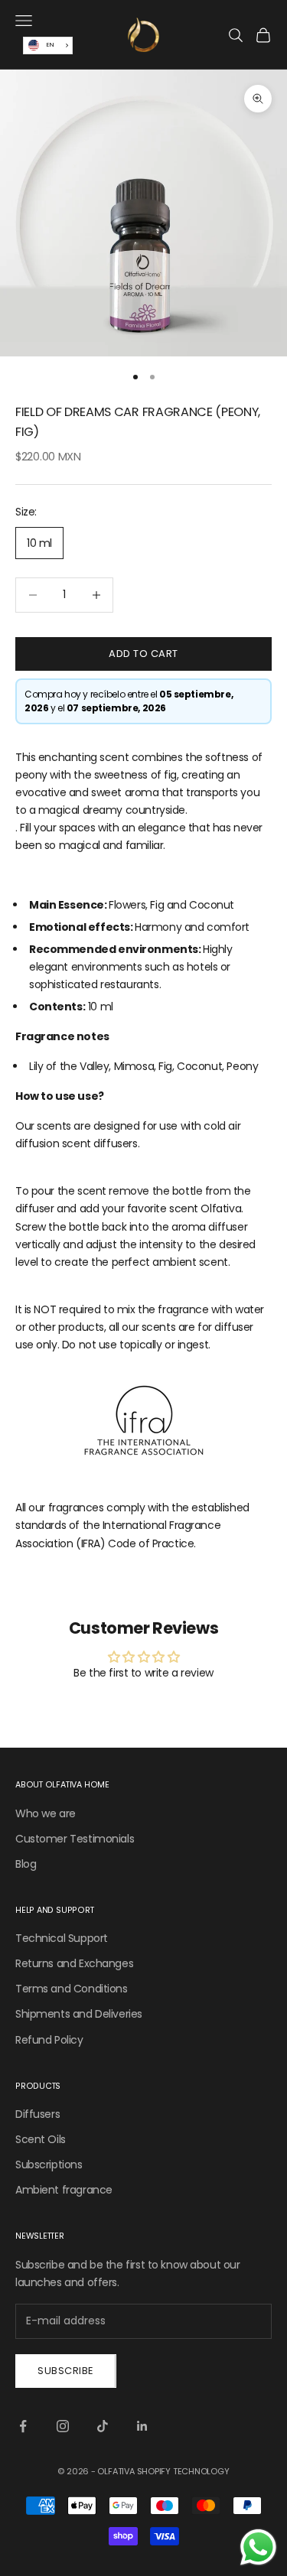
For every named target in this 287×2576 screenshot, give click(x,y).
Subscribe (66, 2371)
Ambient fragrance (64, 2190)
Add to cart (143, 654)
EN (50, 45)
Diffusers (38, 2114)
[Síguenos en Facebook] (23, 2426)
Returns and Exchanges (74, 1963)
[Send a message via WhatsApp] (258, 2547)
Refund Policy (49, 2040)
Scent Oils (41, 2139)
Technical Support (62, 1938)
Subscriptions (49, 2165)
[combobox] (48, 46)
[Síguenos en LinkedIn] (142, 2426)
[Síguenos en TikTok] (103, 2426)
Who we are (46, 1813)
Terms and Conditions (72, 1989)
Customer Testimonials (75, 1839)
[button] (143, 1335)
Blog (26, 1864)
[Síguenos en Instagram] (63, 2426)
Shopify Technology (183, 2471)
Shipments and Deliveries (79, 2014)
